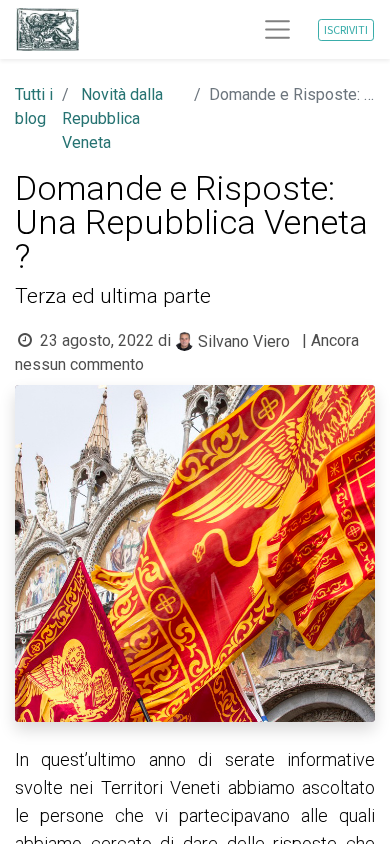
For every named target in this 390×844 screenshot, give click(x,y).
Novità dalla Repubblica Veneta (112, 118)
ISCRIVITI (346, 29)
